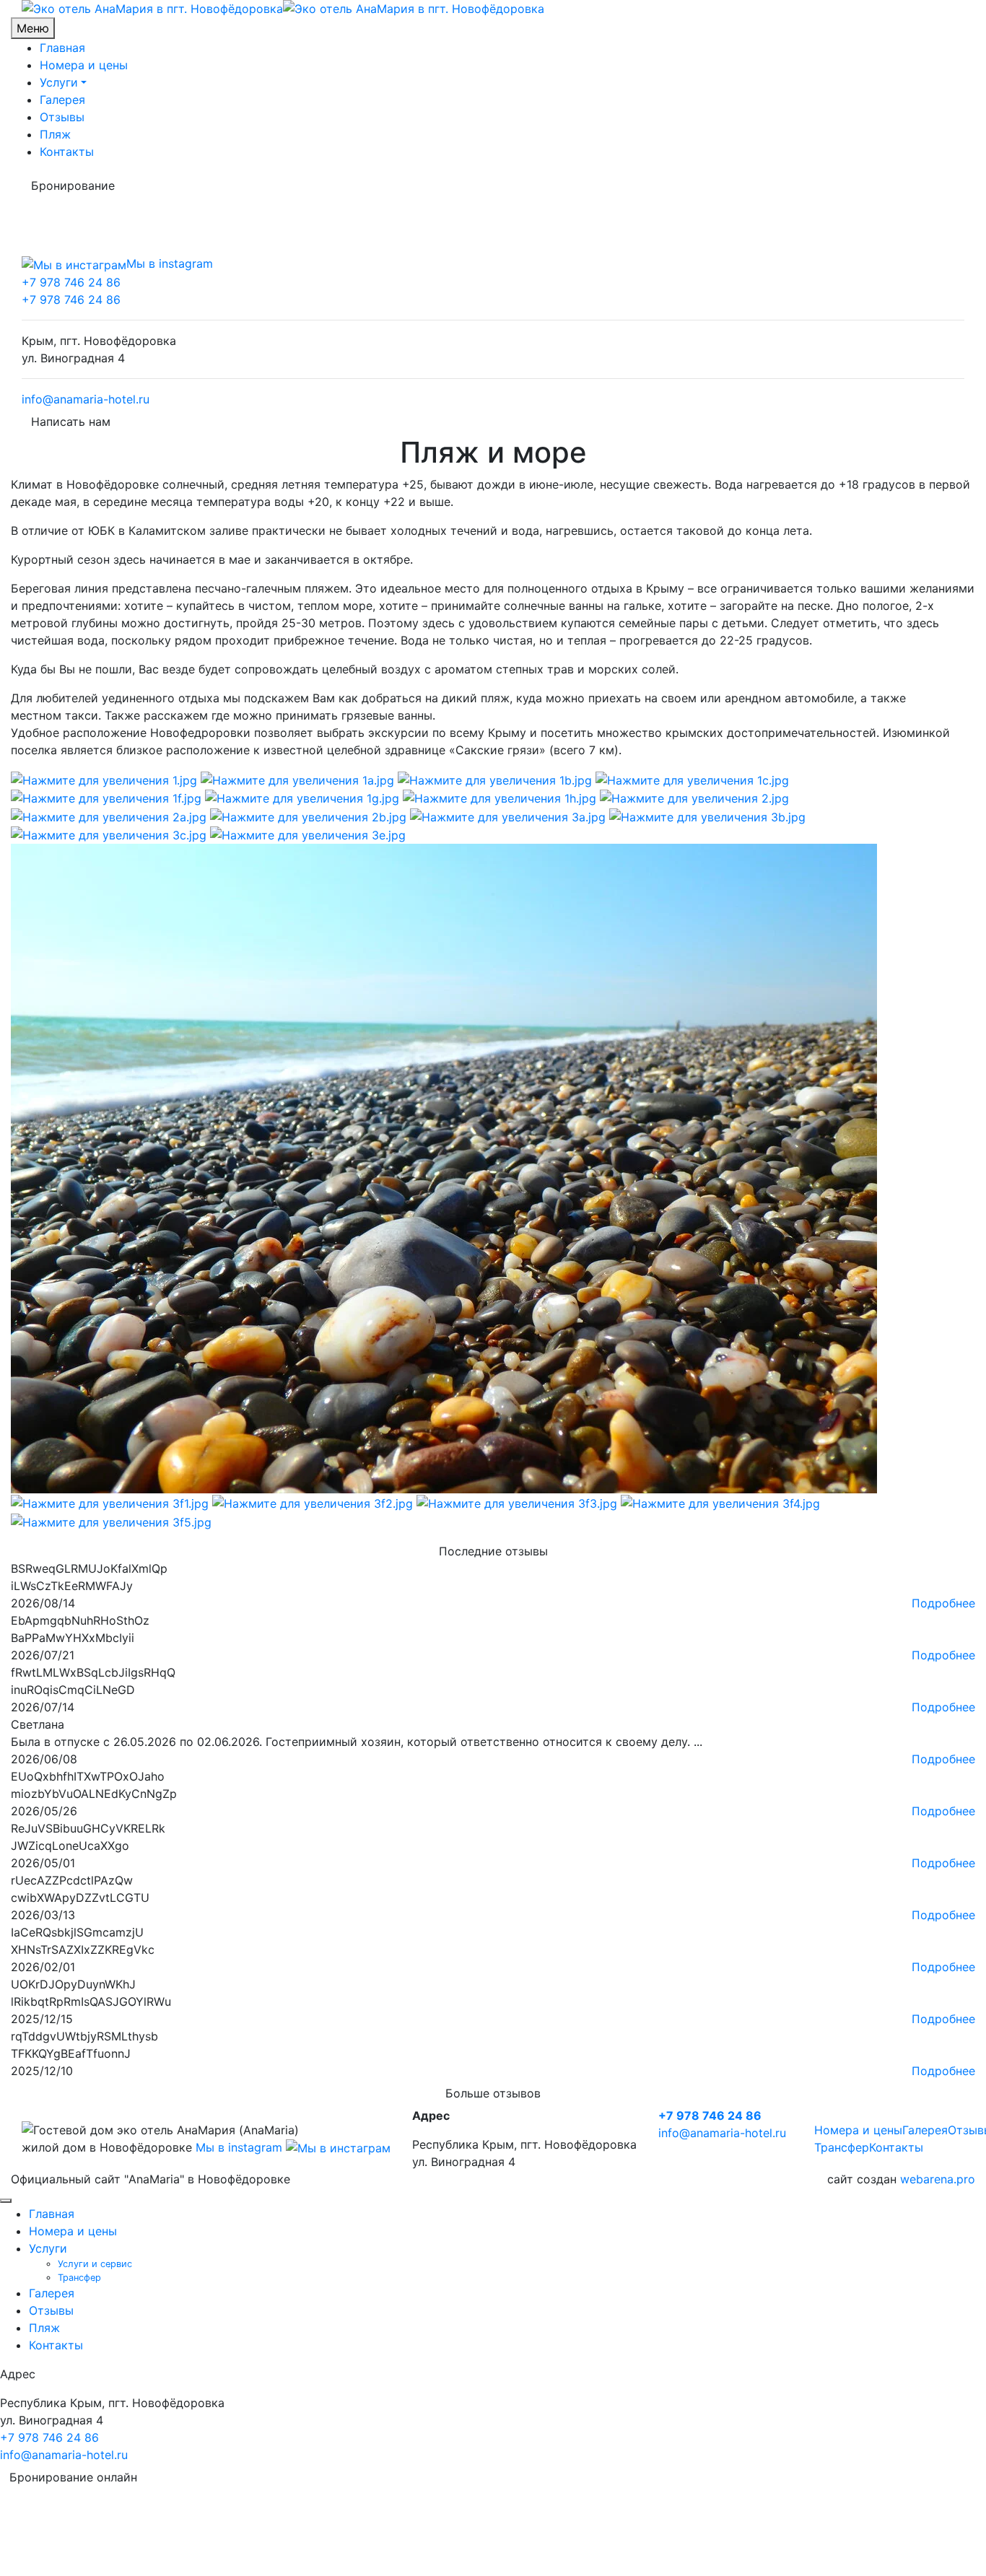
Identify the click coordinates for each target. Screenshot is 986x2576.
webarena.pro (938, 2179)
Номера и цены (84, 65)
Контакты (67, 152)
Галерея (62, 100)
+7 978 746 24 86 (71, 282)
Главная (62, 48)
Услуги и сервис (95, 2264)
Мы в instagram (241, 2147)
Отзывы (62, 117)
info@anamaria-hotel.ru (86, 399)
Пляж (55, 134)
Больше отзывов (493, 2093)
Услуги (59, 82)
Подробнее (943, 1603)
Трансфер (842, 2147)
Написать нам (71, 422)
